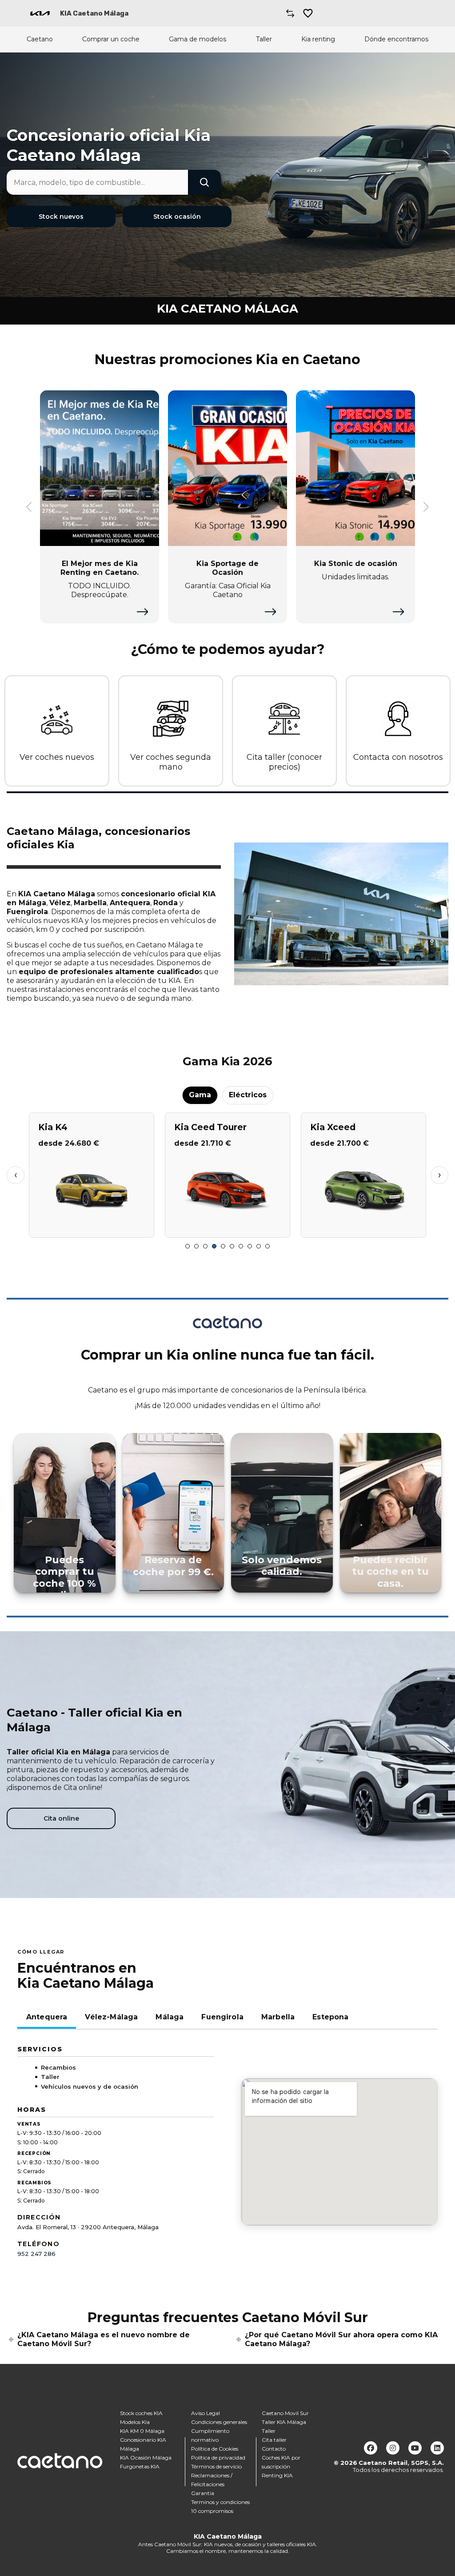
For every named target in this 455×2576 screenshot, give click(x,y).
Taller (264, 39)
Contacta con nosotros (398, 757)
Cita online (61, 1818)
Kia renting (318, 39)
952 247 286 (36, 2254)
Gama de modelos (198, 39)
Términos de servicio (216, 2466)
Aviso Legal (206, 2413)
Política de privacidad (218, 2458)
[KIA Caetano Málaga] (40, 13)
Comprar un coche (111, 39)
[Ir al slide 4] (214, 1246)
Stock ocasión (177, 217)
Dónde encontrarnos (396, 39)
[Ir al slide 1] (188, 1246)
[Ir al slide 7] (241, 1246)
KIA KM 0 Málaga (142, 2431)
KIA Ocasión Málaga (146, 2458)
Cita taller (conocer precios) (284, 762)
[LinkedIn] (437, 2448)
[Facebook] (371, 2448)
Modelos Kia (135, 2422)
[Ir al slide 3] (205, 1246)
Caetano (40, 39)
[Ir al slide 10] (267, 1246)
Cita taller (274, 2440)
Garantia (203, 2493)
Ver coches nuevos (57, 757)
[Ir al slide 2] (196, 1246)
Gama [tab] (200, 1095)
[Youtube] (415, 2448)
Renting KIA (277, 2475)
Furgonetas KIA (140, 2466)
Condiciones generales (219, 2422)
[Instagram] (393, 2448)
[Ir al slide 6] (232, 1246)
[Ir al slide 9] (259, 1246)
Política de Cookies (215, 2449)
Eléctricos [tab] (248, 1095)
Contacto (274, 2449)
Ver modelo (91, 1227)
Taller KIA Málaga (284, 2422)
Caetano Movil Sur (285, 2413)
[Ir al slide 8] (250, 1246)
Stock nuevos (61, 217)
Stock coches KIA (141, 2413)
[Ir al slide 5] (223, 1246)
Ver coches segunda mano (171, 762)
